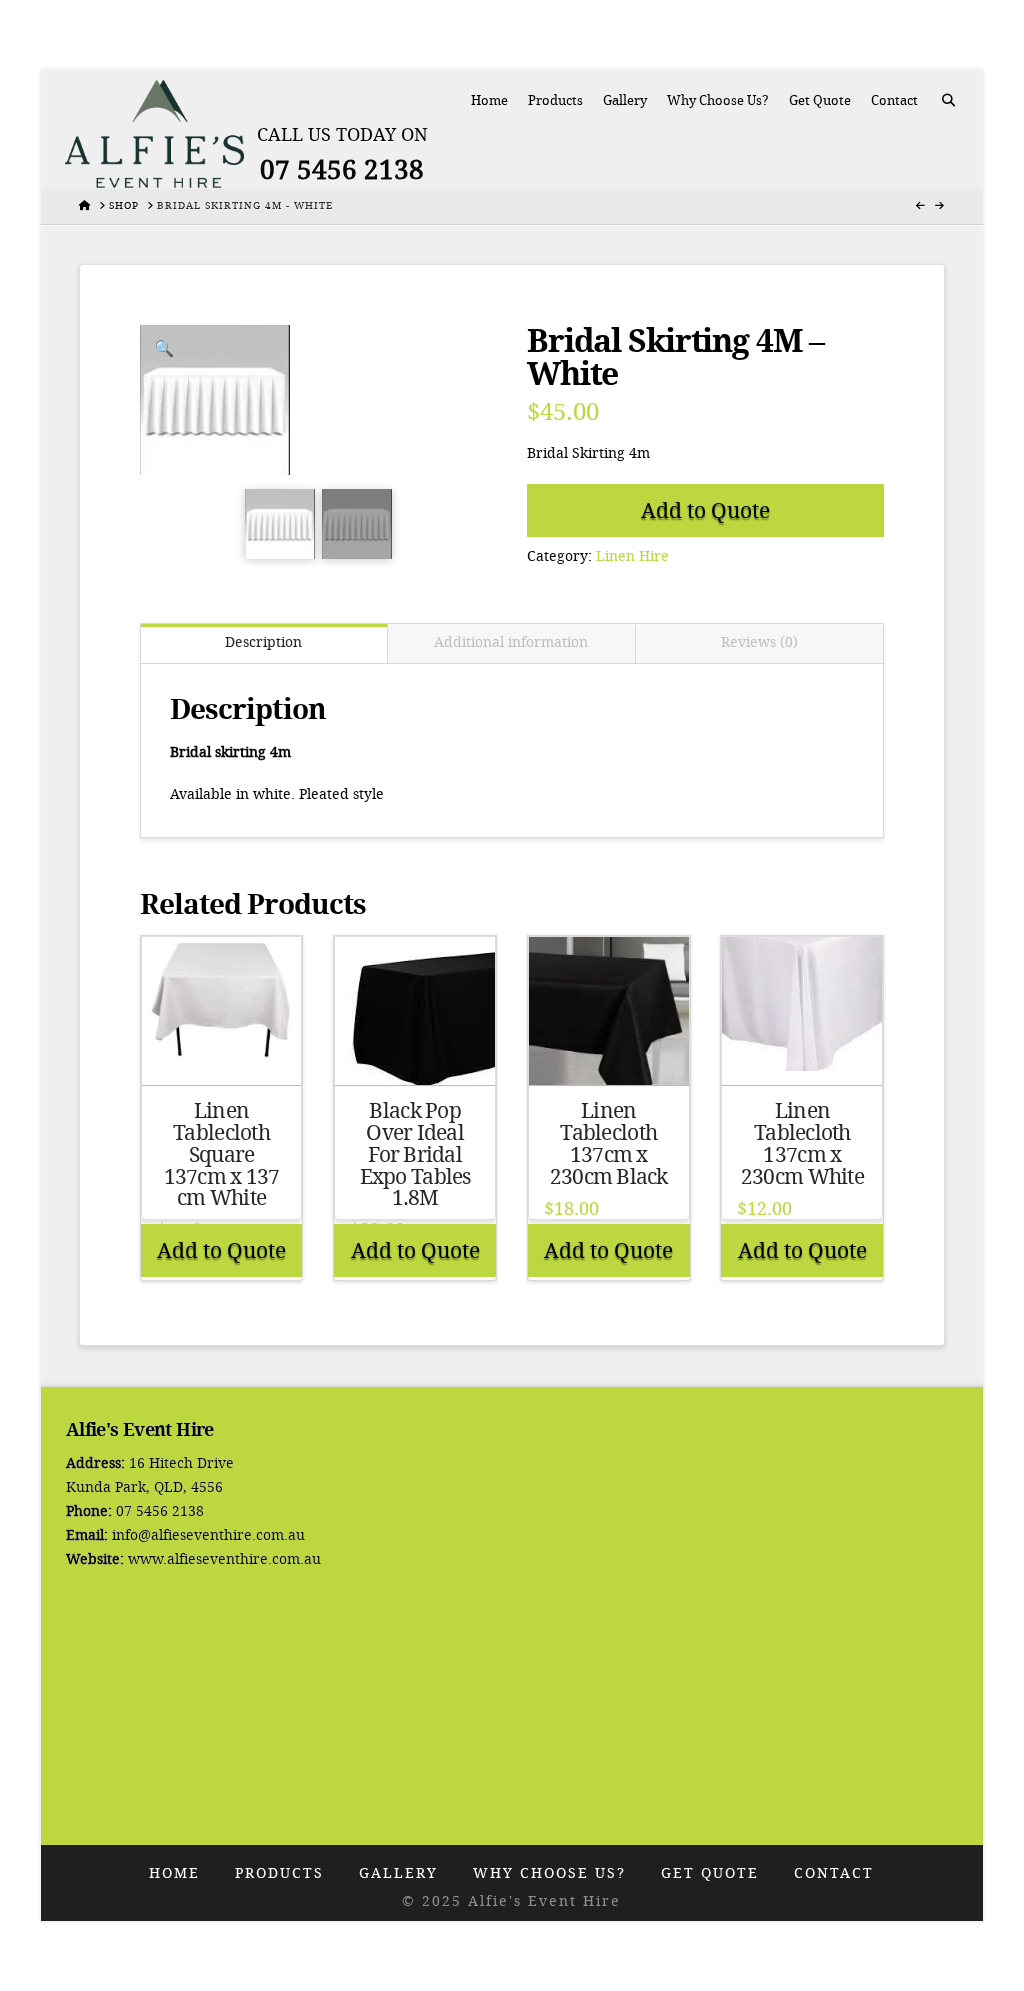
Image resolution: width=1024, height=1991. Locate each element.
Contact (834, 1873)
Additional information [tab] (511, 642)
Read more (222, 1051)
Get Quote (710, 1873)
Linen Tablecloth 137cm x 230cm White (802, 1143)
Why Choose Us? (549, 1873)
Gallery (398, 1873)
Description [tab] (263, 642)
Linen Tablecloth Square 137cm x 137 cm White (222, 1154)
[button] (164, 349)
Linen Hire (632, 556)
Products (279, 1873)
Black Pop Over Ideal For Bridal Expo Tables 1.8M (415, 1154)
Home (174, 1873)
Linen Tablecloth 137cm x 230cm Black (609, 1143)
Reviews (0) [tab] (759, 642)
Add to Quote (705, 510)
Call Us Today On (342, 135)
